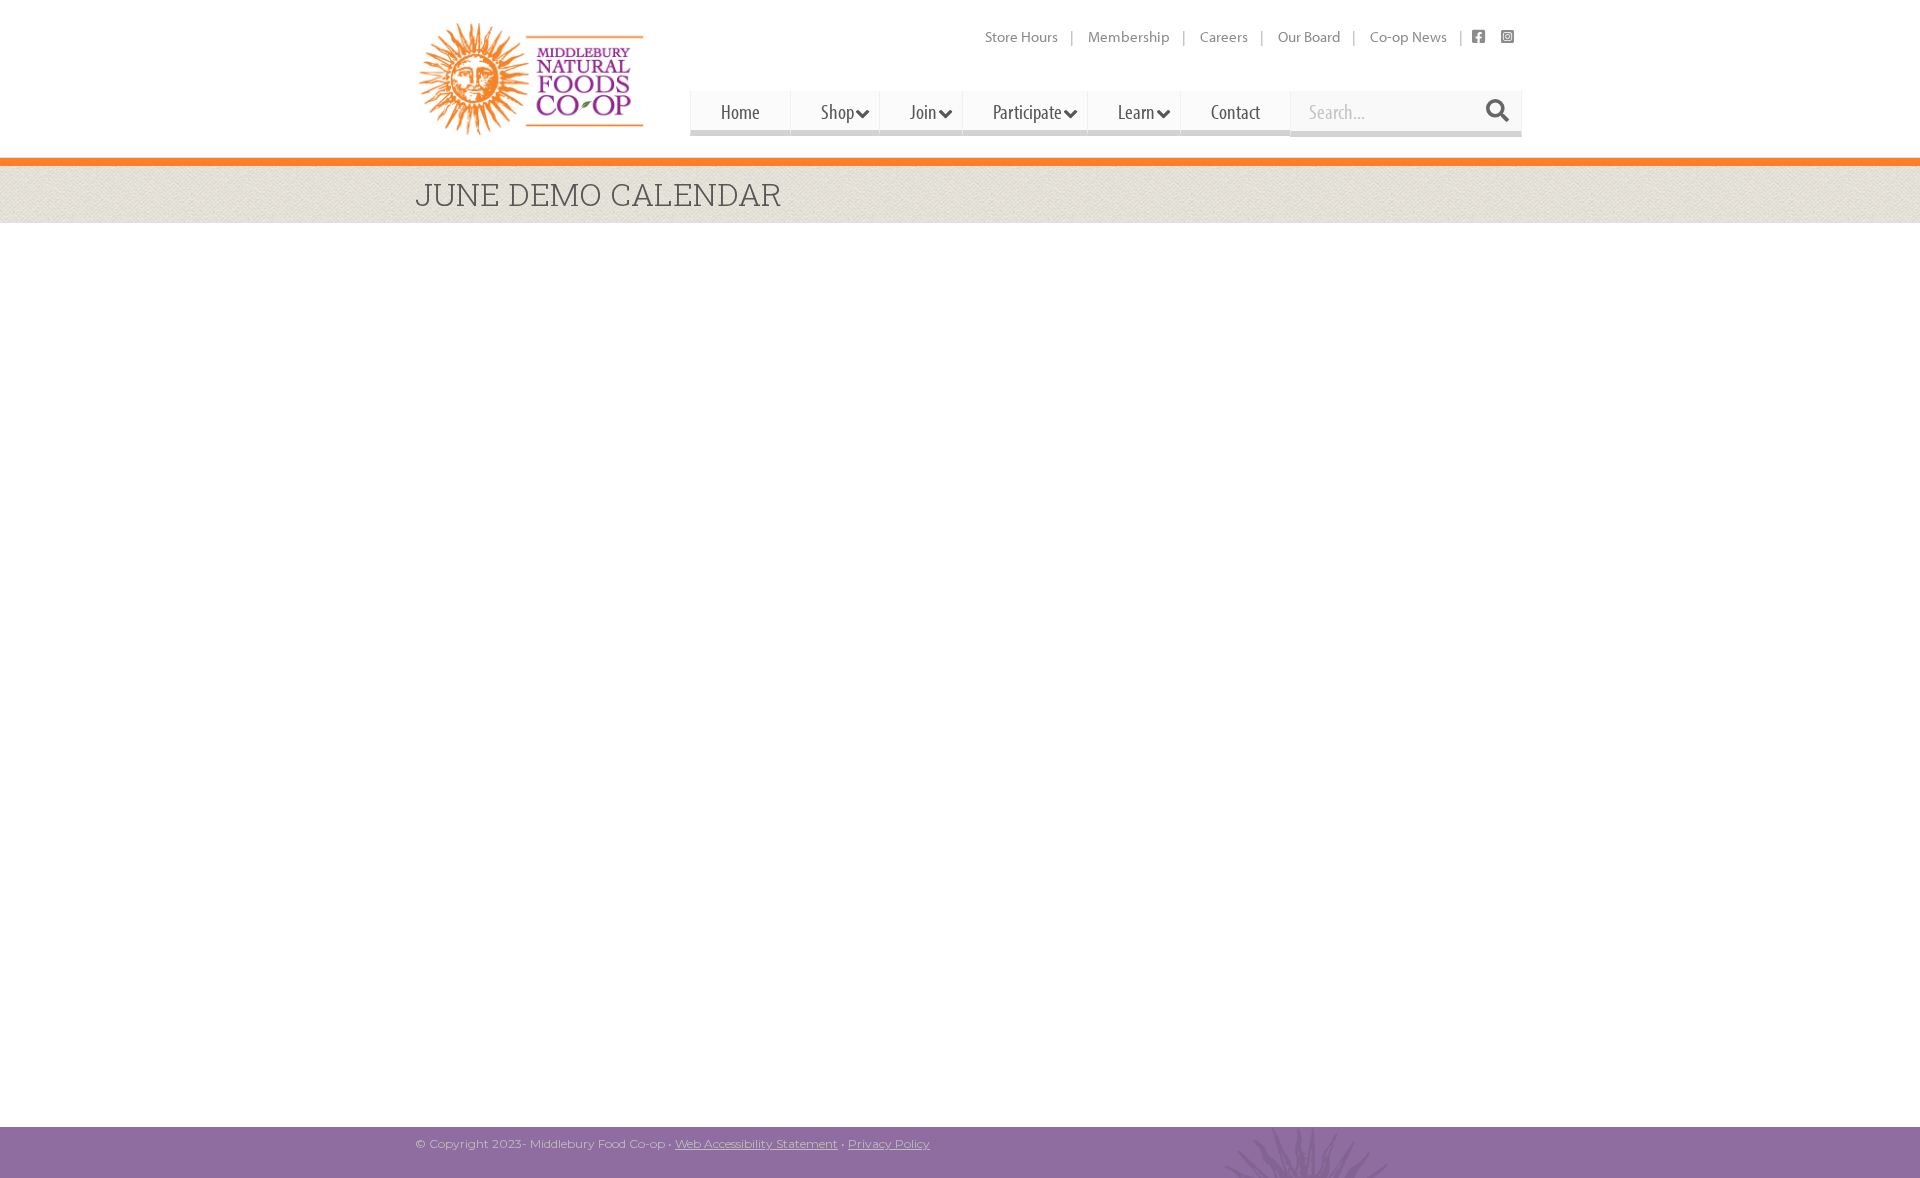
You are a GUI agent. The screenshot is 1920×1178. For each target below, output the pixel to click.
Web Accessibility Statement (756, 1143)
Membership (1129, 36)
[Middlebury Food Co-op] (534, 78)
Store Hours (1021, 36)
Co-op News (1408, 36)
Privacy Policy (889, 1143)
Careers (1224, 36)
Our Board (1309, 36)
